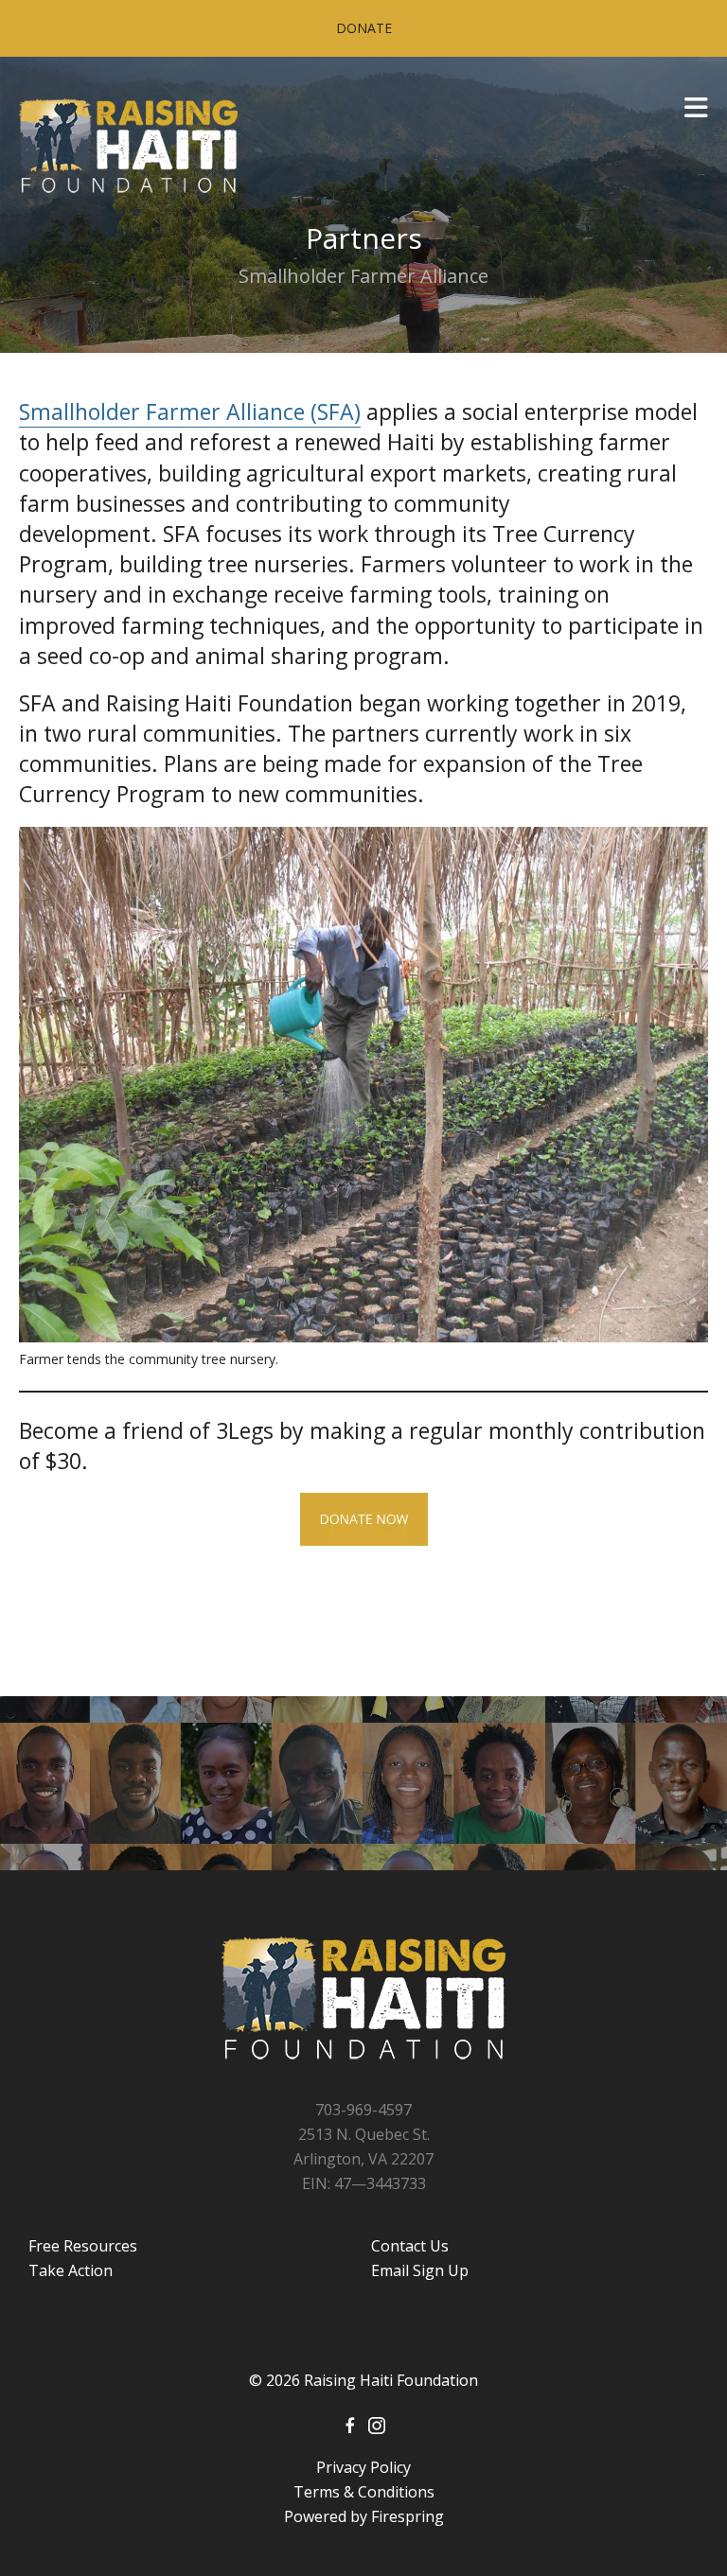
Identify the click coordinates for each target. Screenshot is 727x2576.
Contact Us (410, 2246)
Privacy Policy (363, 2467)
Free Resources (83, 2246)
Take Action (71, 2270)
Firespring (408, 2516)
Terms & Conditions (364, 2492)
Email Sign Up (420, 2270)
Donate (364, 28)
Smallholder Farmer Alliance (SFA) (190, 412)
